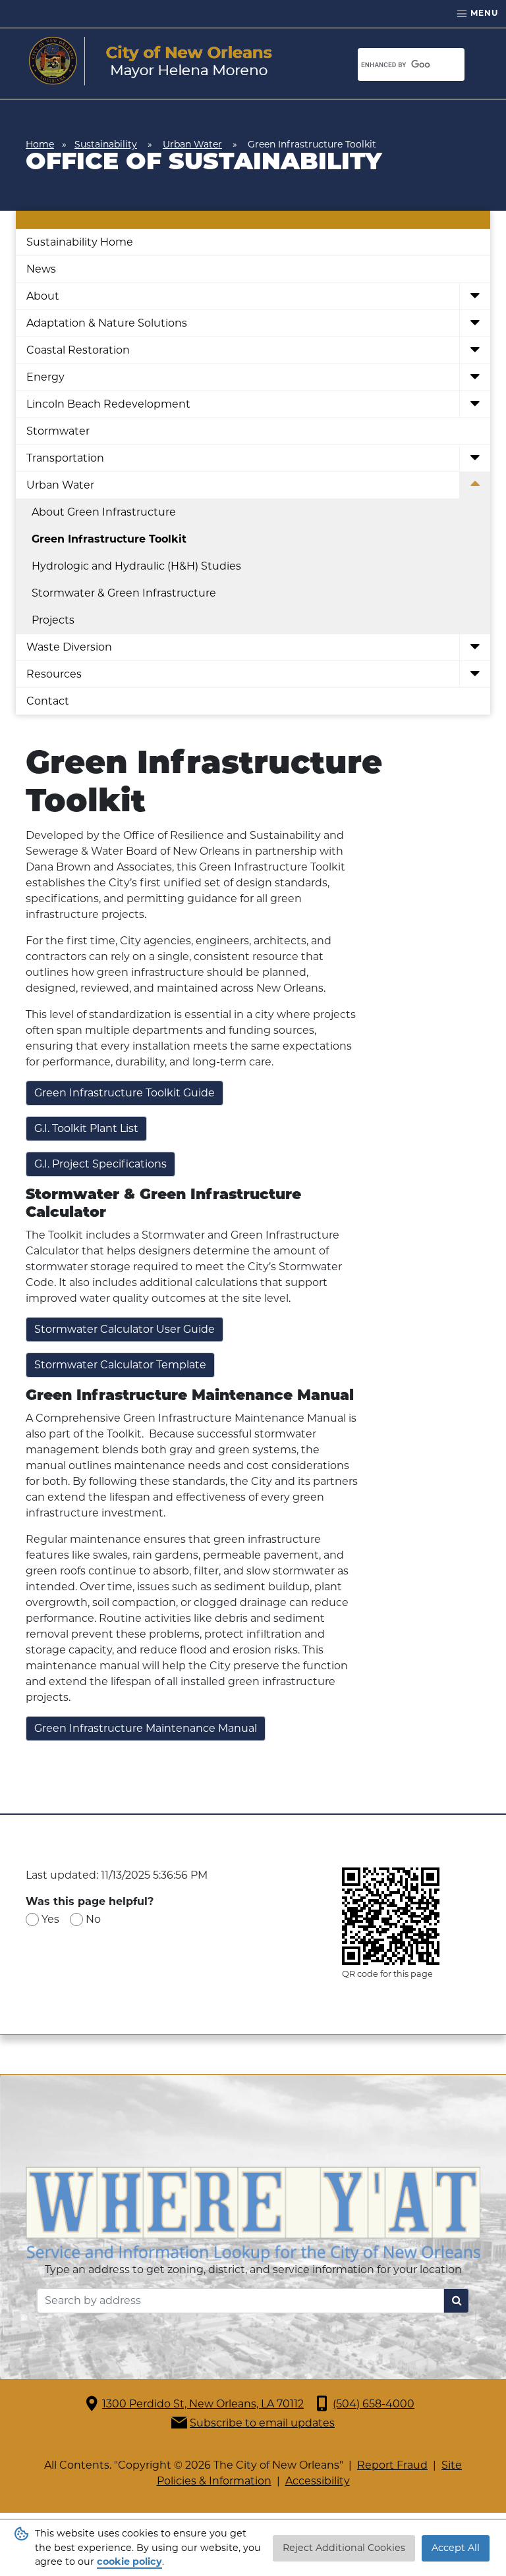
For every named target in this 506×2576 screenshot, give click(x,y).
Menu (483, 13)
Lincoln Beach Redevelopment (108, 404)
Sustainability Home (80, 242)
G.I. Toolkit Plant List (86, 1128)
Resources (54, 674)
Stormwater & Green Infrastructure (124, 593)
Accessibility (318, 2481)
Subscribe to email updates (262, 2423)
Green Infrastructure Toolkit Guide (125, 1093)
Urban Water (192, 144)
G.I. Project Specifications (100, 1164)
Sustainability (106, 144)
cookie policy (129, 2562)
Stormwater (58, 431)
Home (40, 144)
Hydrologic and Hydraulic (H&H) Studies (136, 566)
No (93, 1919)
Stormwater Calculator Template (120, 1365)
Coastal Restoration (78, 350)
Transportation (65, 458)
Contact (48, 701)
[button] (475, 297)
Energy (45, 377)
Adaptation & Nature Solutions (107, 323)
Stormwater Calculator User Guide (125, 1329)
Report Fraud (392, 2465)
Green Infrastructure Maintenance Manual (146, 1728)
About (43, 296)
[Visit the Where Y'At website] (253, 2213)
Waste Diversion (69, 647)
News (41, 269)
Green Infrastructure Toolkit (109, 539)
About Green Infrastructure (104, 512)
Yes (50, 1919)
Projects (53, 620)
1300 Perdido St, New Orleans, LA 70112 (203, 2404)
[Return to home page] (151, 61)
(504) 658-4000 (374, 2404)
